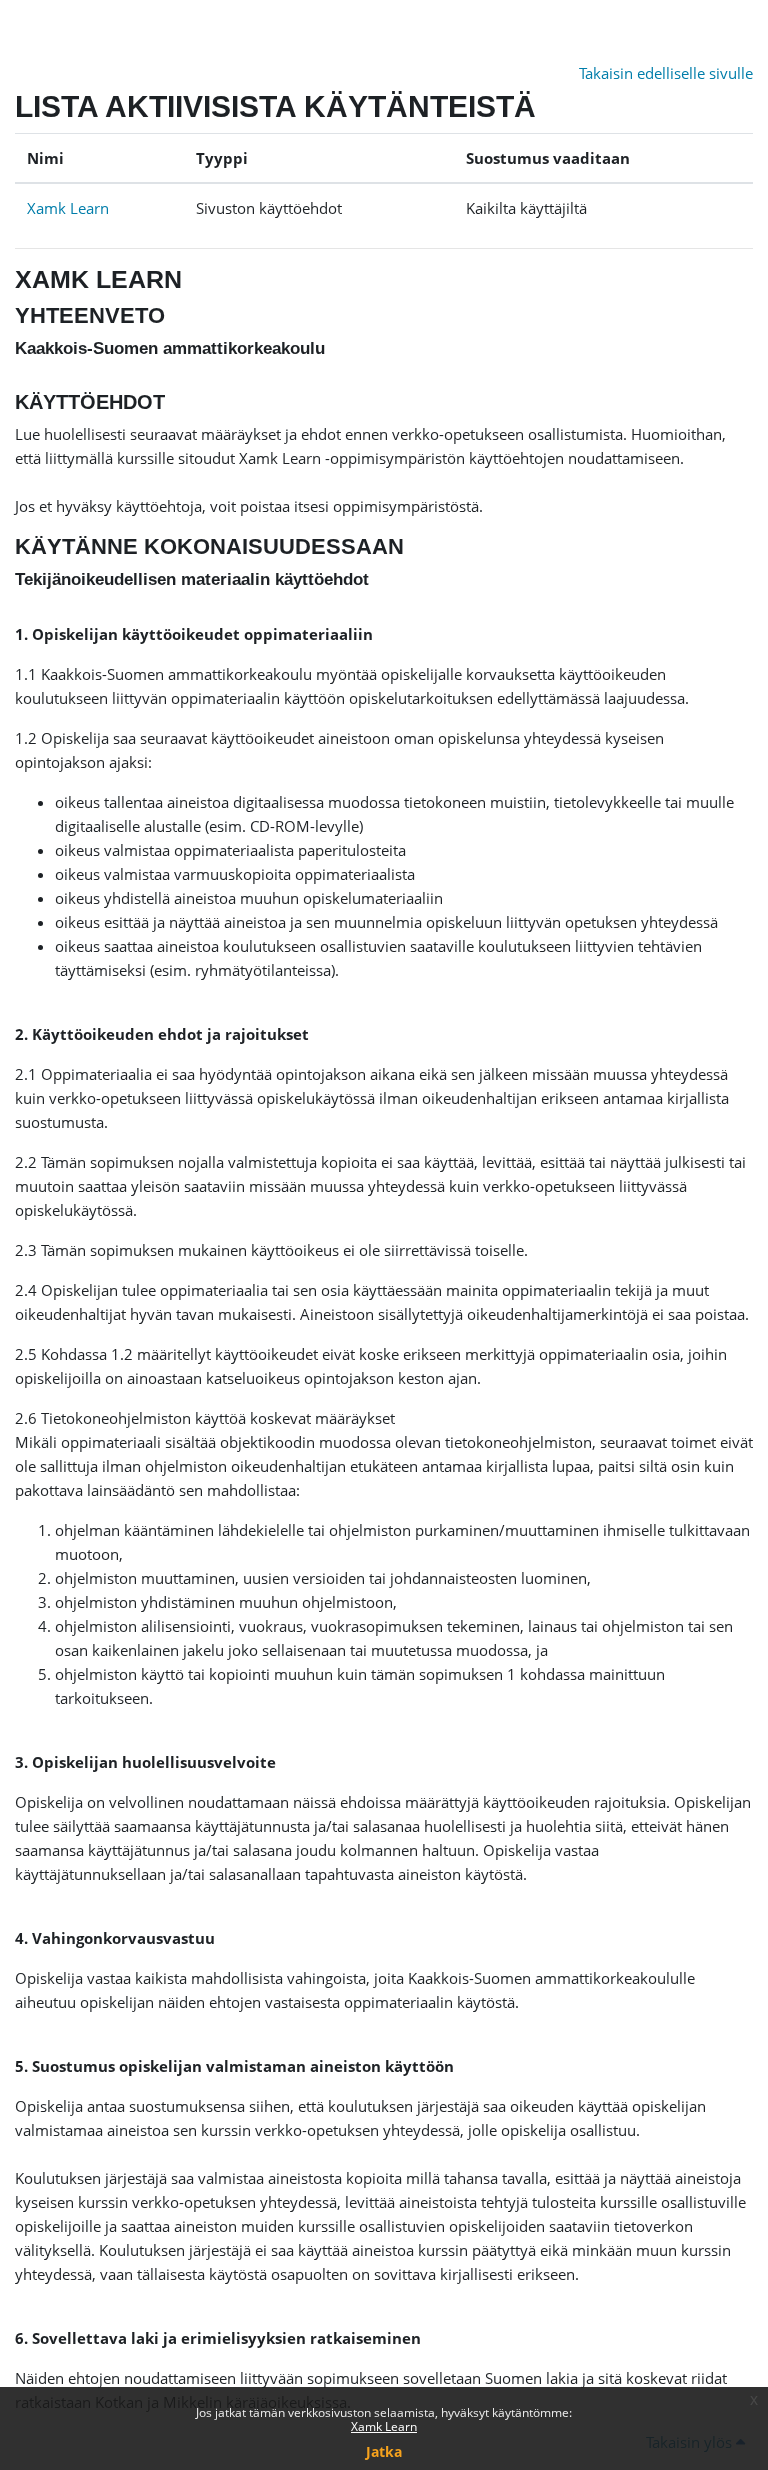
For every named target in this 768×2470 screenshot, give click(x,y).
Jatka (384, 2451)
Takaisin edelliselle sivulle (666, 73)
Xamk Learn (384, 2426)
